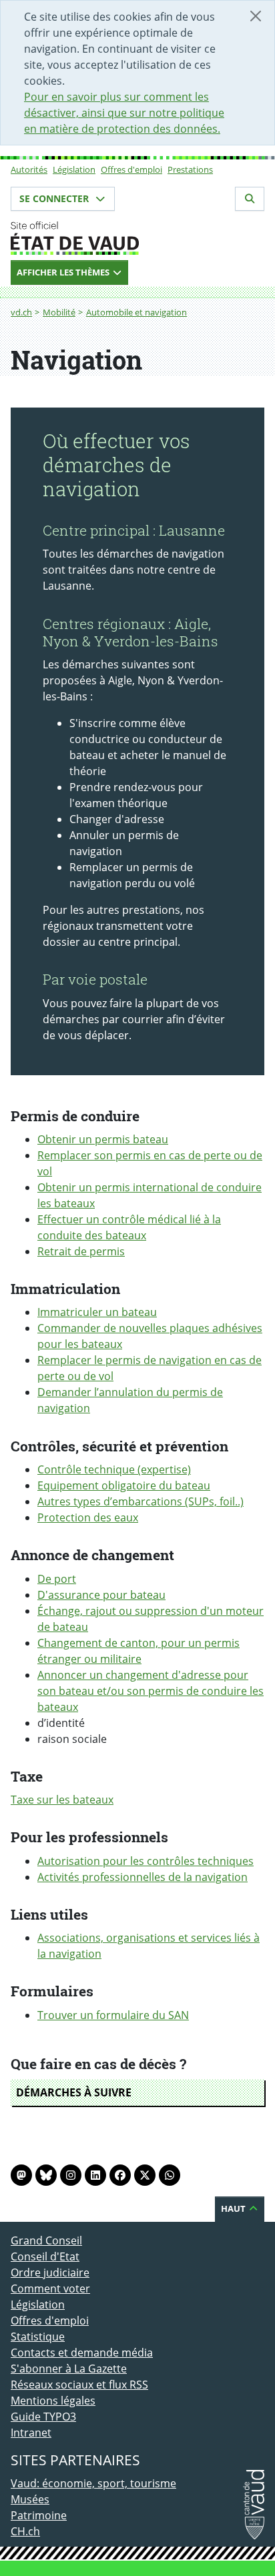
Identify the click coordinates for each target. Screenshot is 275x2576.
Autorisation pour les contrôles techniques (146, 1861)
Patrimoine (39, 2515)
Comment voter (50, 2289)
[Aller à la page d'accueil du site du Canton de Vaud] (137, 238)
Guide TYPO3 (43, 2417)
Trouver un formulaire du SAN (113, 2015)
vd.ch (21, 312)
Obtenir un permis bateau (103, 1139)
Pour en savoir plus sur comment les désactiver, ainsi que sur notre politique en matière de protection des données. (124, 113)
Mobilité (59, 312)
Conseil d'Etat (45, 2257)
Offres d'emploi (131, 169)
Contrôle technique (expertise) (114, 1469)
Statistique (38, 2337)
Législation (74, 169)
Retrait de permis (81, 1251)
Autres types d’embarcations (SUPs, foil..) (141, 1501)
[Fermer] (256, 16)
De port (57, 1579)
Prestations (190, 169)
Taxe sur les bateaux (62, 1800)
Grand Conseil (46, 2240)
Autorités (29, 169)
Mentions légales (53, 2401)
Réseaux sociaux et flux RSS (79, 2385)
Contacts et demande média (82, 2353)
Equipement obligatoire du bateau (124, 1485)
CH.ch (25, 2531)
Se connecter (55, 198)
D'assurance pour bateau (101, 1595)
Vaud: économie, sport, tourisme (93, 2483)
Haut (234, 2208)
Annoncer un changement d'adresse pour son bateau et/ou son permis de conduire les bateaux (151, 1691)
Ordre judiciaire (50, 2273)
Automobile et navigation (136, 312)
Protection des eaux (88, 1517)
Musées (30, 2499)
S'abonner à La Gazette (69, 2369)
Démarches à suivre (74, 2092)
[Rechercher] (250, 199)
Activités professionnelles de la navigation (143, 1877)
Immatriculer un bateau (97, 1312)
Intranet (31, 2433)
